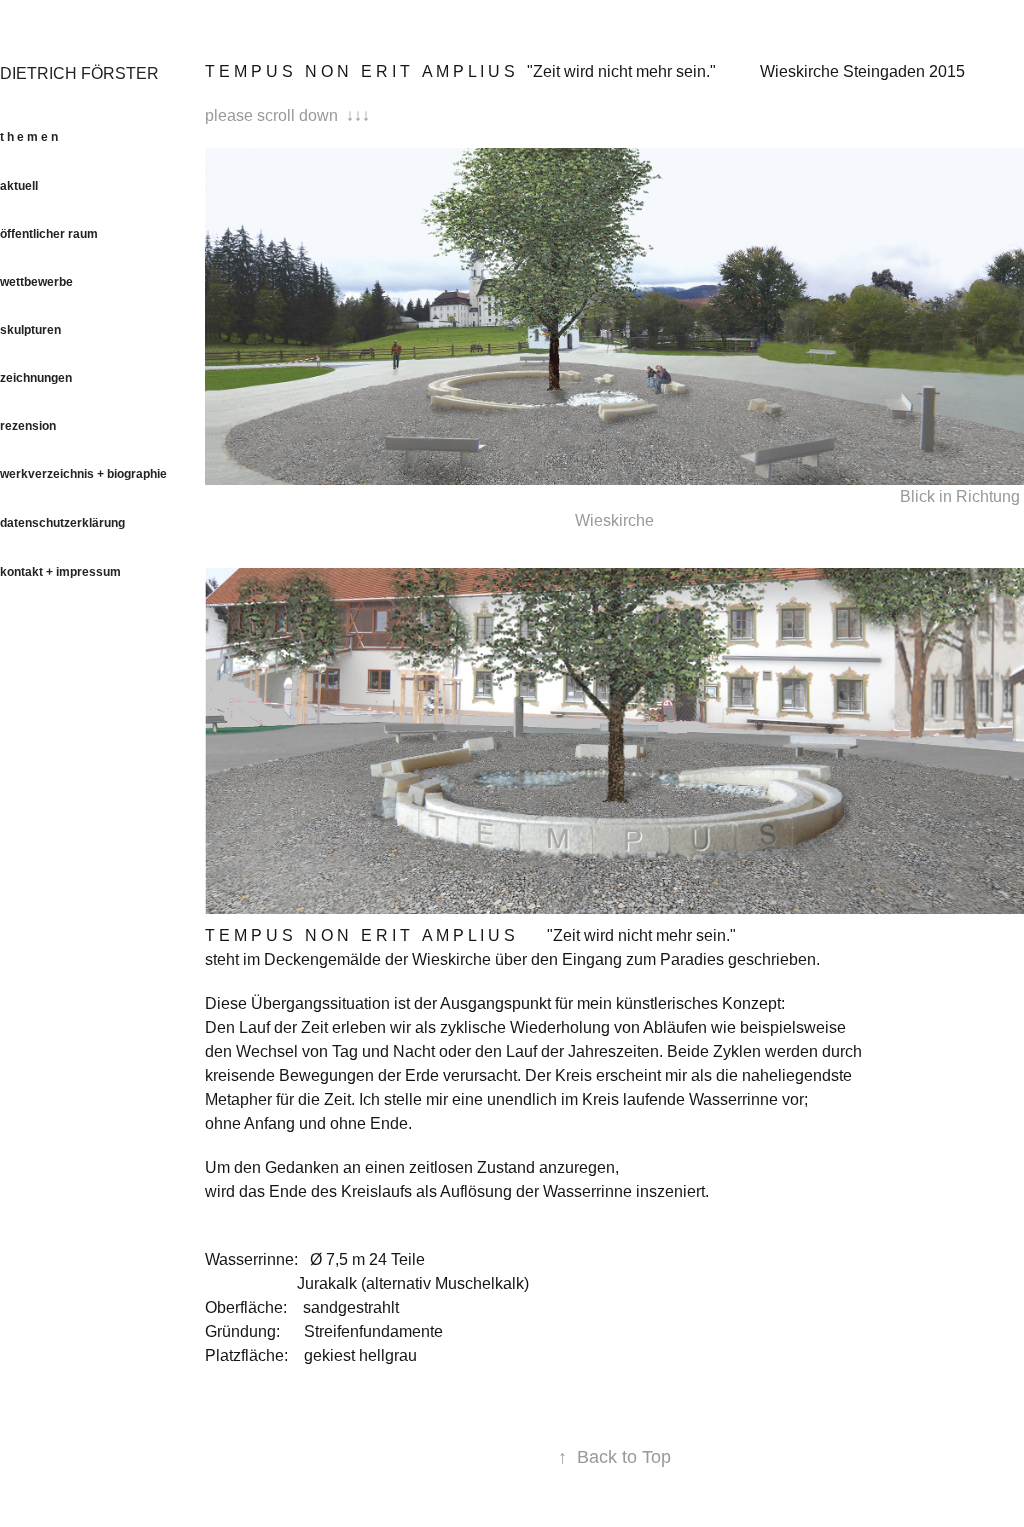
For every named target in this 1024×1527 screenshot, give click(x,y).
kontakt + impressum (60, 572)
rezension (28, 426)
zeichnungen (36, 378)
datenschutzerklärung (62, 523)
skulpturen (30, 330)
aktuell (19, 186)
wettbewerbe (36, 282)
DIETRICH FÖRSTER (79, 73)
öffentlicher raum (49, 234)
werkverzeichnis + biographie (83, 474)
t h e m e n (29, 137)
